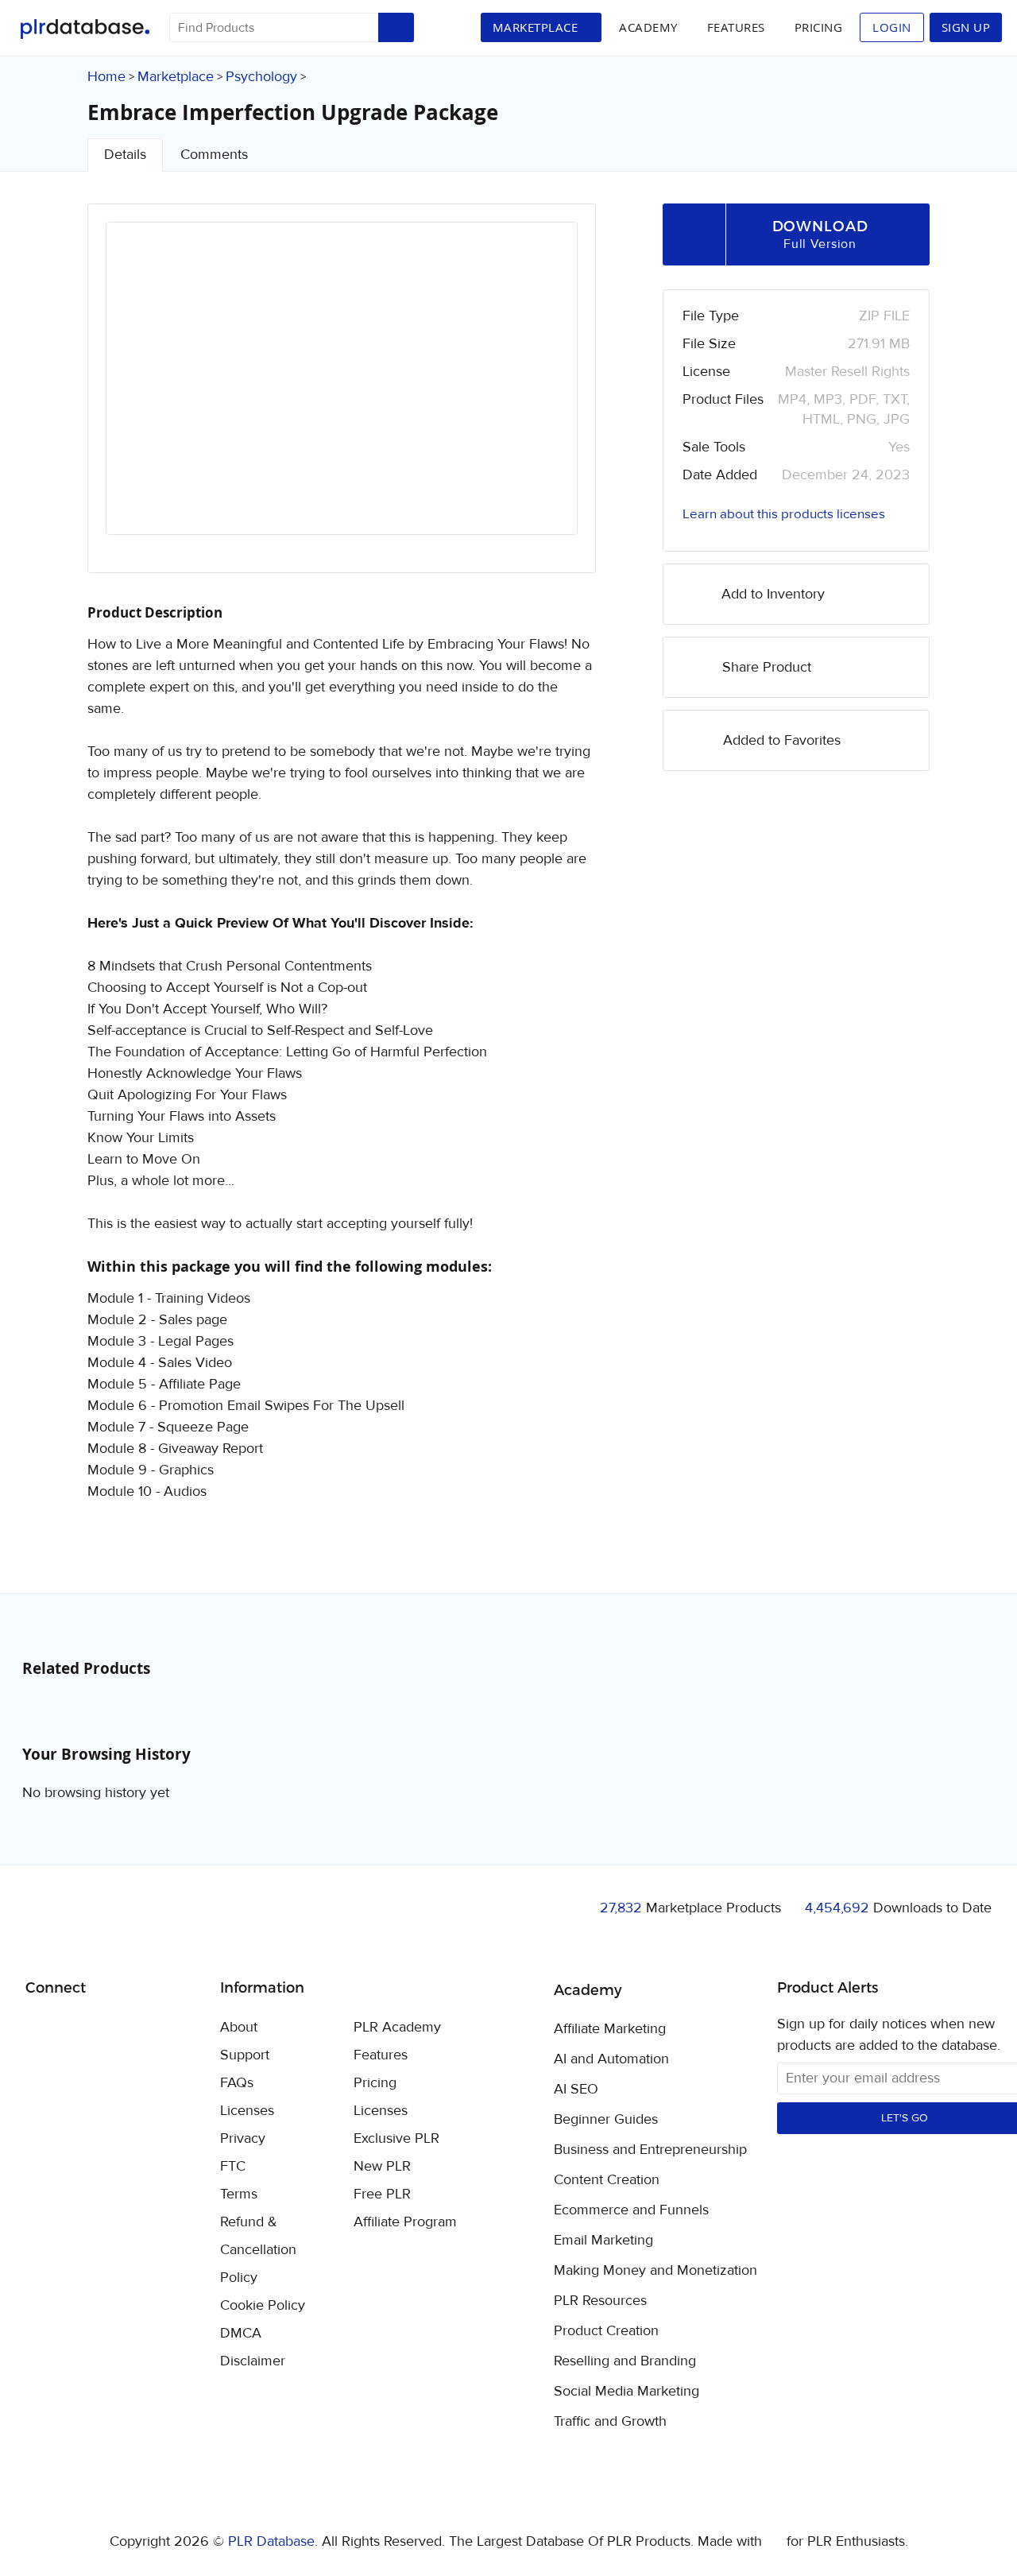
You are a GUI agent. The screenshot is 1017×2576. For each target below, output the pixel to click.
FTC (233, 2166)
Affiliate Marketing (610, 2029)
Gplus (115, 2028)
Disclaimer (253, 2361)
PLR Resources (600, 2301)
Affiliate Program (405, 2222)
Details (125, 155)
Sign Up (966, 27)
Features (736, 27)
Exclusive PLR (396, 2138)
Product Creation (606, 2331)
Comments (214, 155)
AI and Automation (611, 2059)
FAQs (237, 2083)
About (239, 2027)
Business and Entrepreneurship (650, 2150)
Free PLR (382, 2194)
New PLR (382, 2166)
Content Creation (607, 2180)
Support (245, 2055)
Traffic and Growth (610, 2422)
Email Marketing (603, 2241)
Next (544, 393)
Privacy (243, 2138)
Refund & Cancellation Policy (258, 2250)
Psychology (261, 77)
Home (106, 77)
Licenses (247, 2111)
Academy (648, 27)
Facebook (40, 2029)
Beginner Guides (606, 2120)
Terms (239, 2194)
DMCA (241, 2333)
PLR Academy (397, 2027)
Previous (139, 393)
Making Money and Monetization (655, 2271)
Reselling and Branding (625, 2361)
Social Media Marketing (626, 2392)
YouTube (152, 2028)
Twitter (77, 2029)
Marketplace (176, 77)
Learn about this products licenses (784, 514)
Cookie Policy (263, 2305)
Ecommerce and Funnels (631, 2210)
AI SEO (576, 2090)
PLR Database (85, 29)
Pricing (819, 27)
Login (892, 27)
